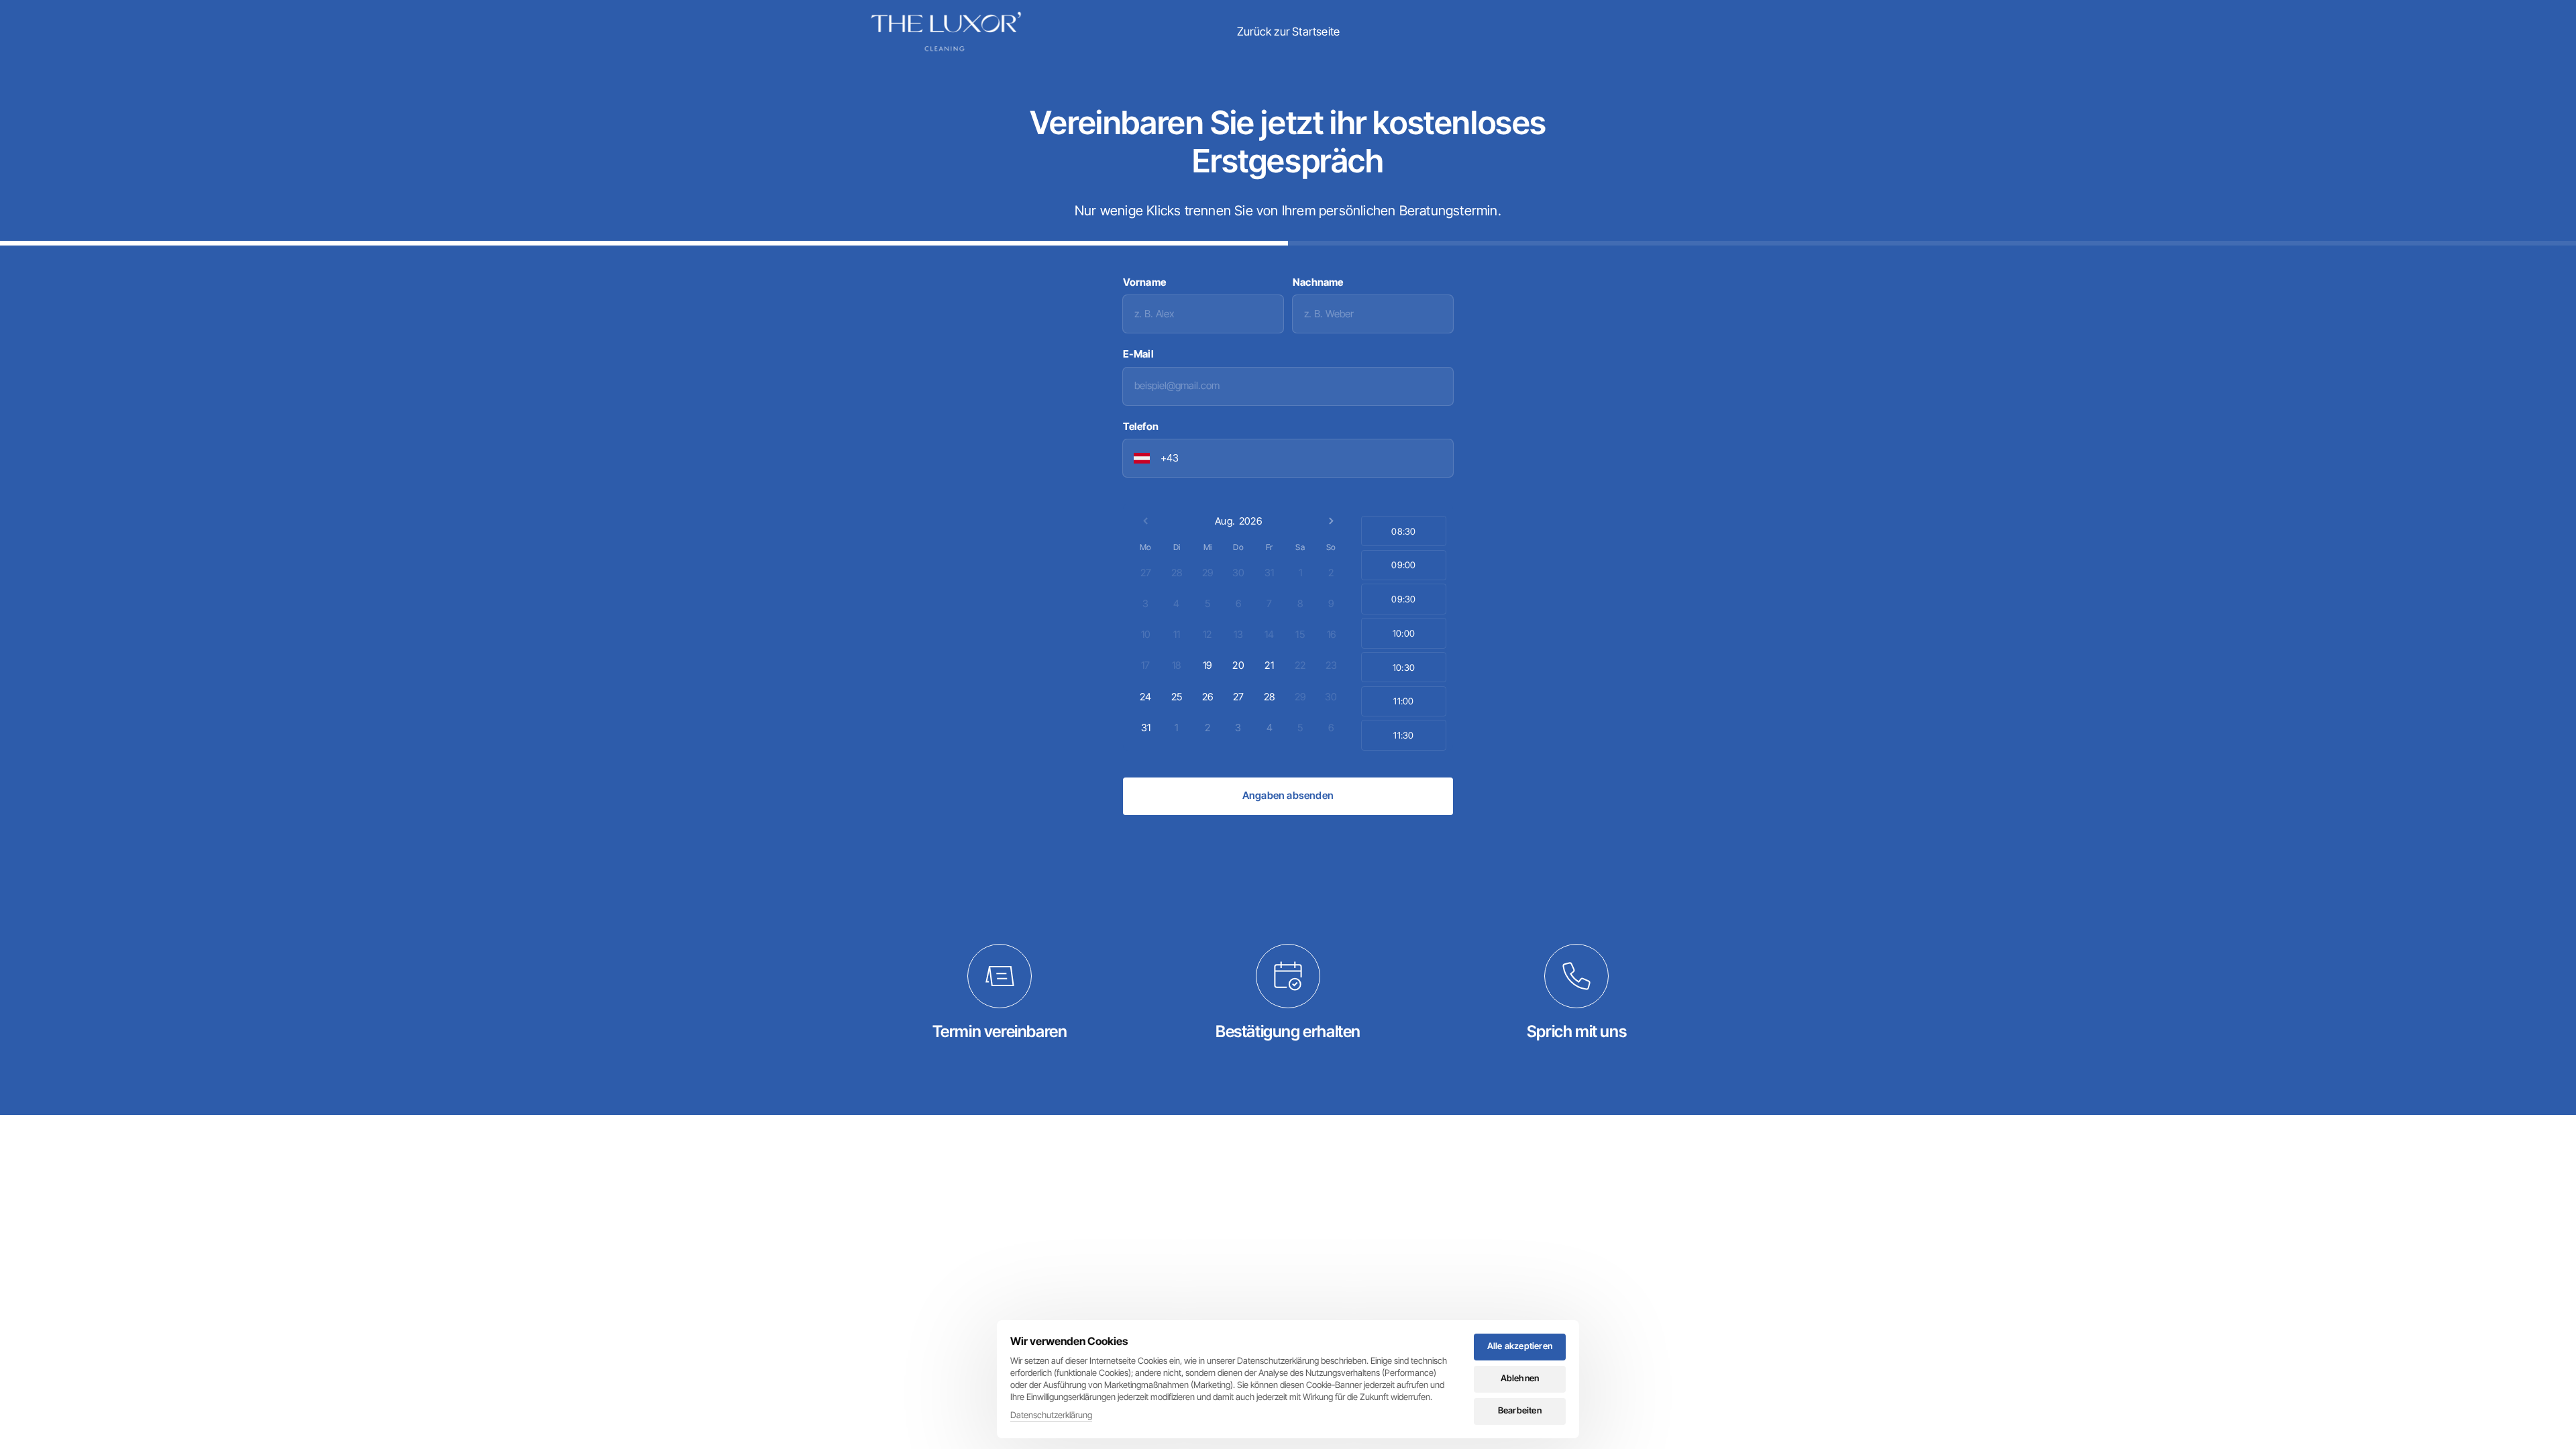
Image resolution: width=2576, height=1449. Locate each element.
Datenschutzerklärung (1051, 1416)
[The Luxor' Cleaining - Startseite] (946, 32)
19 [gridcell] (1207, 665)
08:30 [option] (1403, 531)
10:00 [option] (1404, 633)
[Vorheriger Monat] (1146, 521)
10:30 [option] (1404, 667)
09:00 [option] (1403, 565)
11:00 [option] (1403, 701)
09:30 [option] (1403, 599)
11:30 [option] (1403, 735)
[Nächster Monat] (1331, 521)
